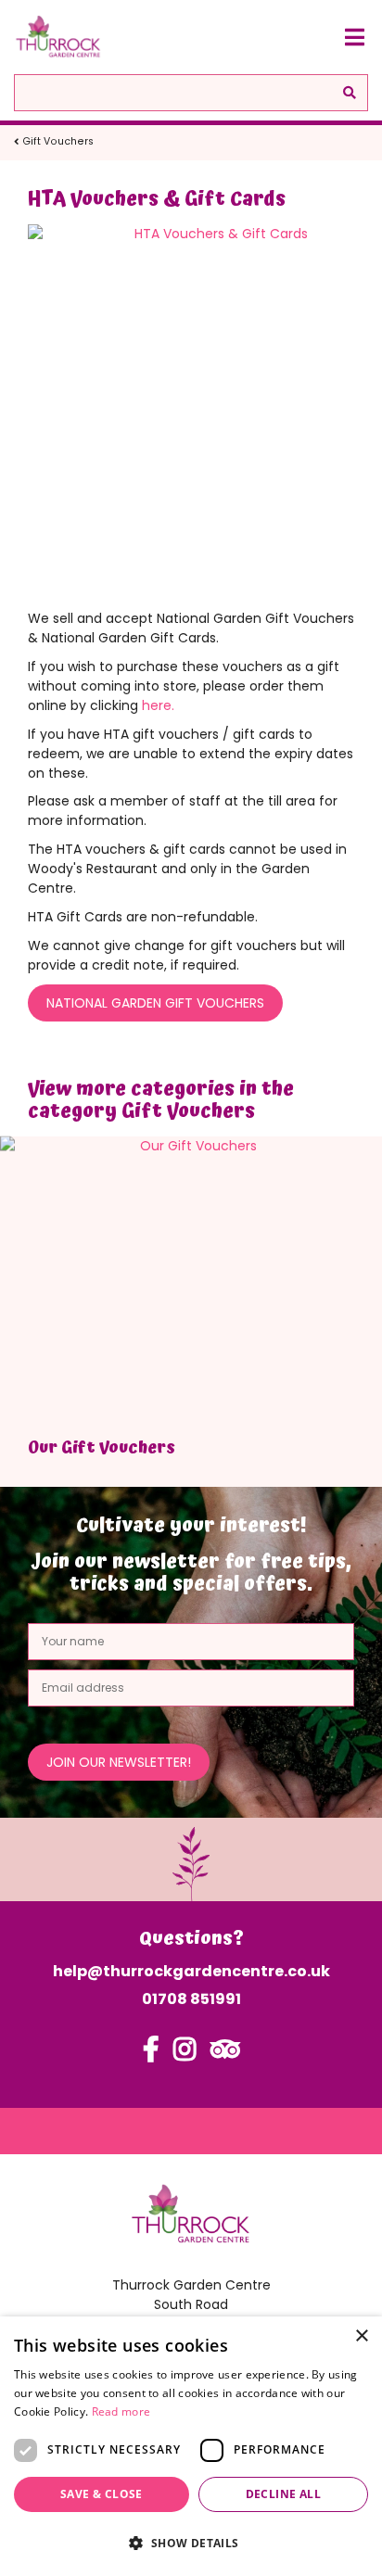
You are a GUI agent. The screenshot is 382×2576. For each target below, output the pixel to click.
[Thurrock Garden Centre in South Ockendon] (58, 37)
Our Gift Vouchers (102, 1447)
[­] (151, 2058)
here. (158, 705)
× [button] (361, 2336)
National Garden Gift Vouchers (155, 1003)
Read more (121, 2411)
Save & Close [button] (102, 2494)
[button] (191, 2543)
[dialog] (191, 2446)
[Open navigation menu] (354, 37)
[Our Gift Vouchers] (191, 1280)
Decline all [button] (283, 2494)
